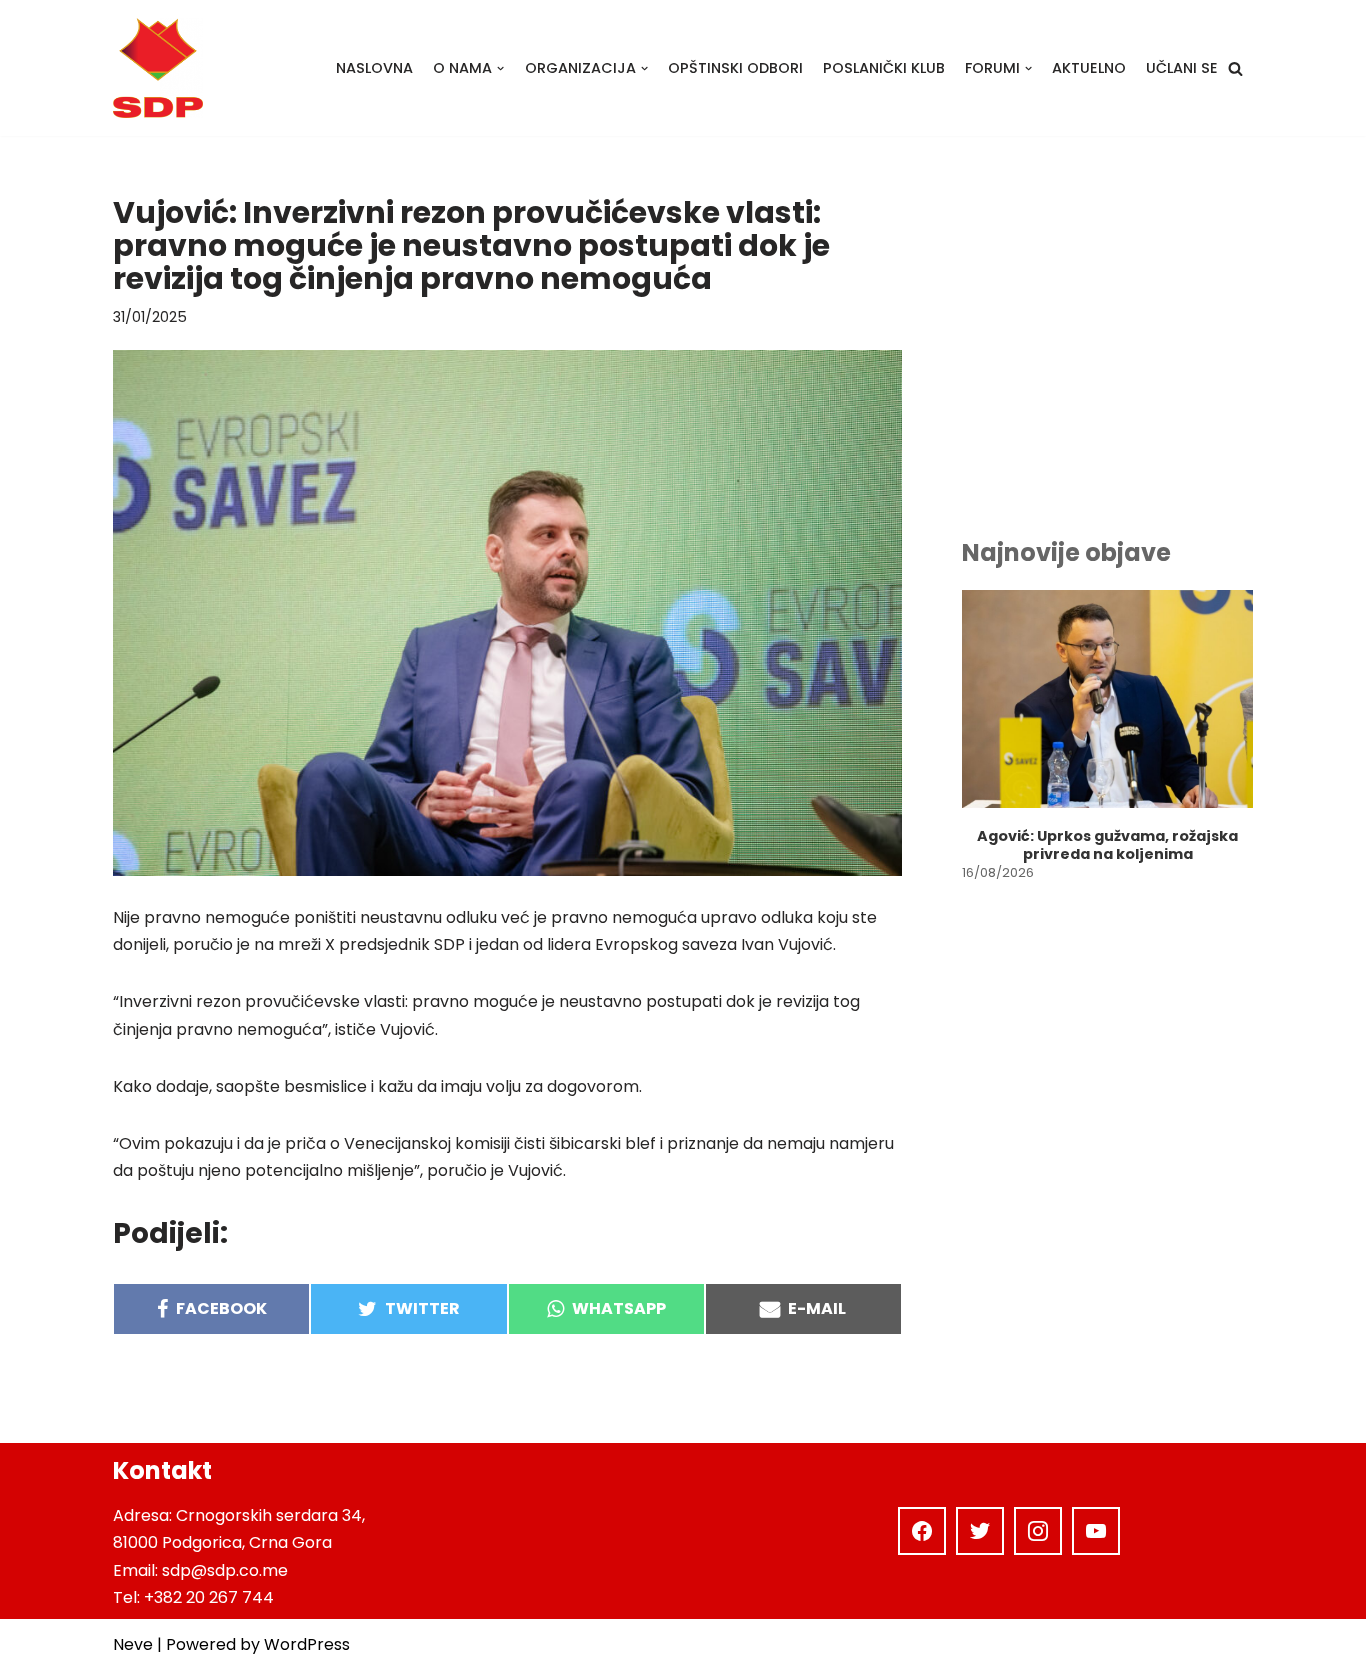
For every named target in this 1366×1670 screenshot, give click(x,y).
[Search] (1235, 68)
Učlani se (1182, 68)
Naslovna (374, 68)
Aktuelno (1089, 68)
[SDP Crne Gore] (158, 68)
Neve (133, 1644)
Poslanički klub (884, 68)
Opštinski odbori (735, 68)
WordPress (307, 1644)
